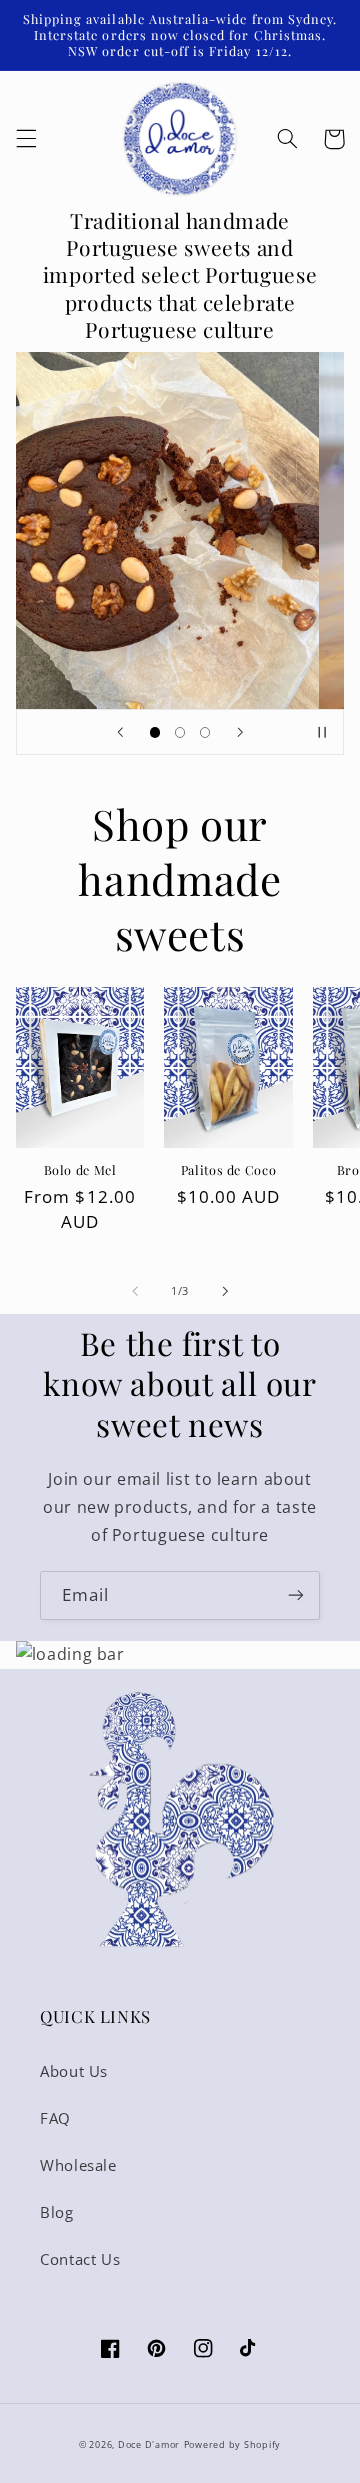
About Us (74, 2071)
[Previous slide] (120, 732)
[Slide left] (135, 1292)
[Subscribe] (296, 1595)
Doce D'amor (149, 2445)
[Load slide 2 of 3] (179, 732)
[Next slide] (240, 732)
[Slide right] (225, 1292)
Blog (57, 2212)
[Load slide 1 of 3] (154, 732)
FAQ (55, 2118)
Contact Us (80, 2259)
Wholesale (78, 2165)
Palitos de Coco (228, 1170)
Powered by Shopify (232, 2445)
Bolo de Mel (80, 1170)
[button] (26, 139)
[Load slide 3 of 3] (205, 732)
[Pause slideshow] (322, 732)
